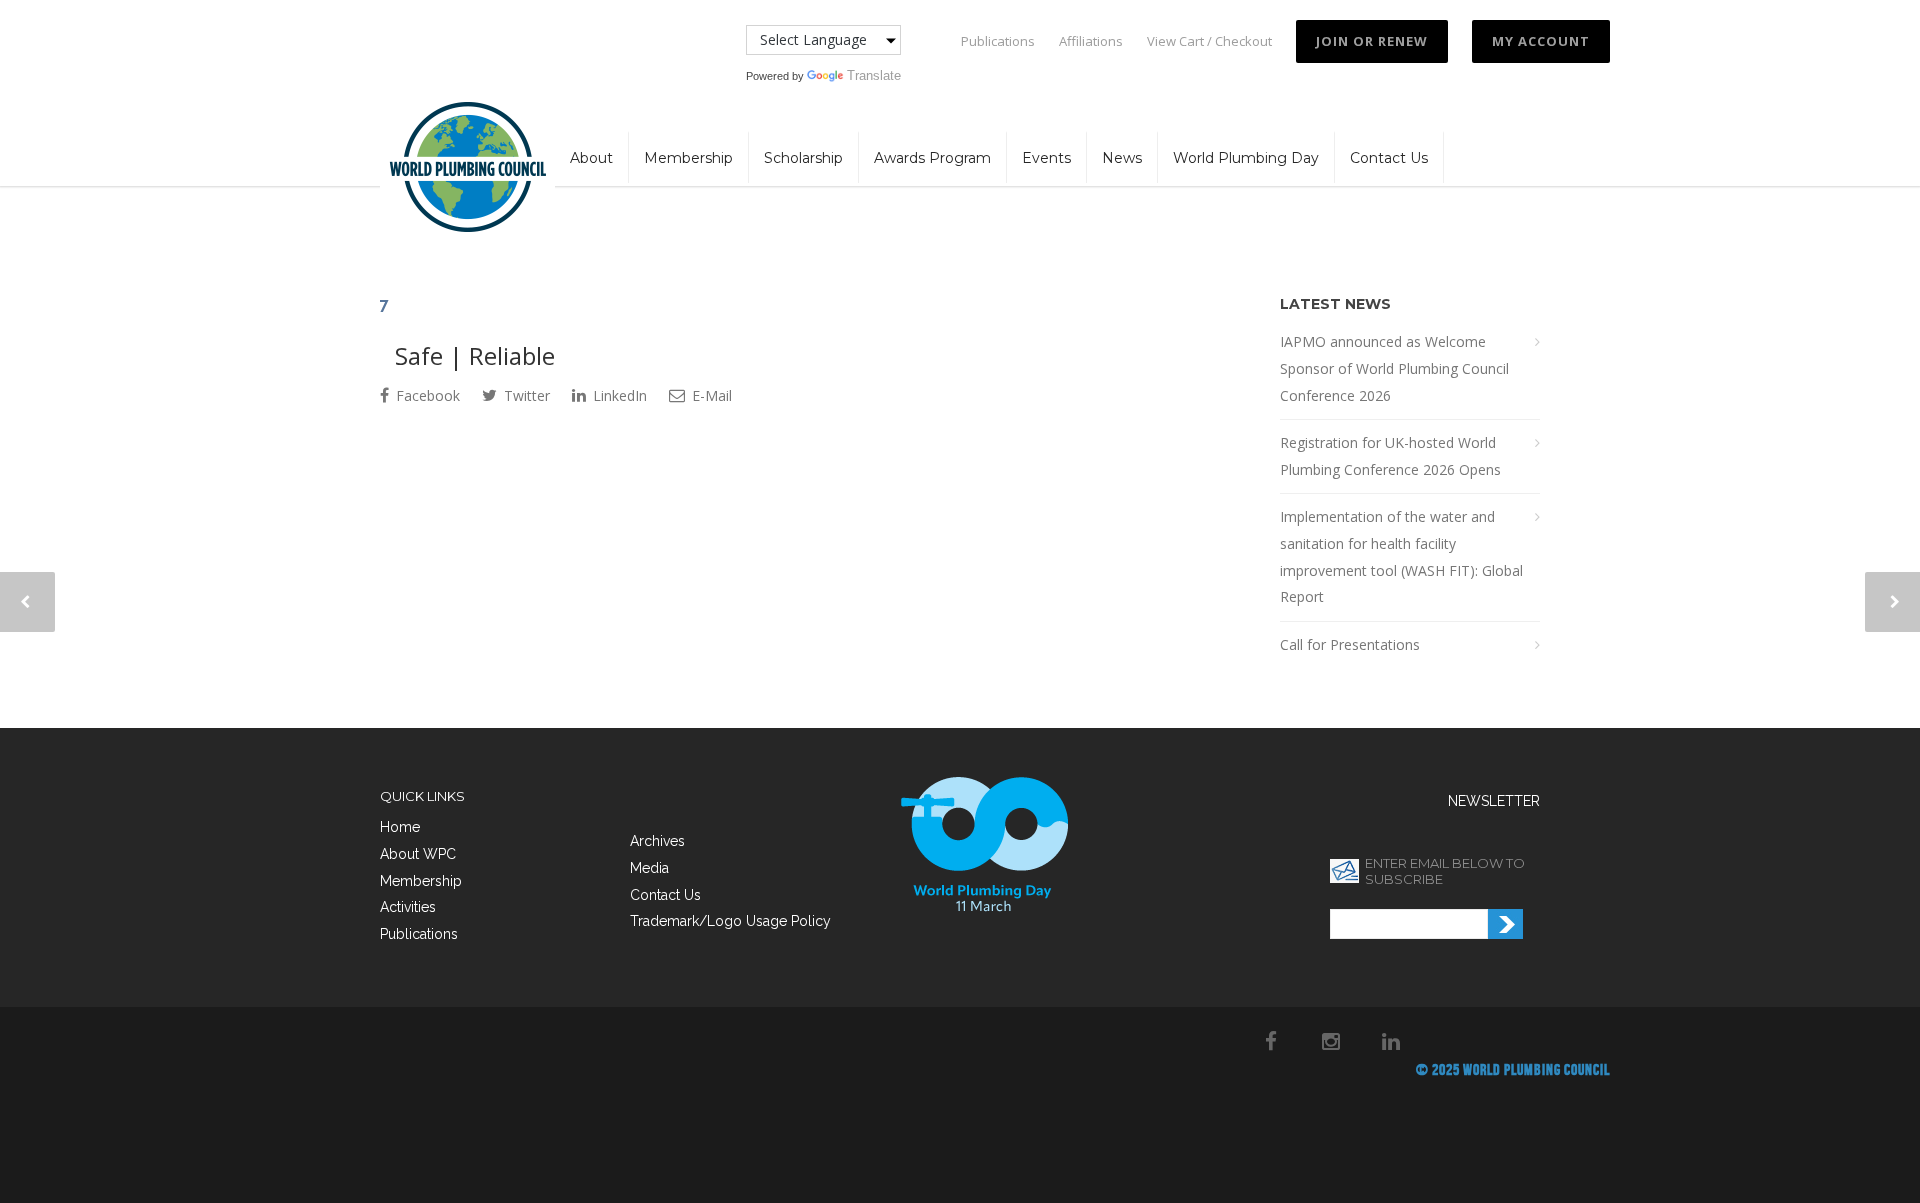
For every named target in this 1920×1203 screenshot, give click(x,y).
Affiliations (1091, 41)
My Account (1541, 41)
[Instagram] (1331, 1041)
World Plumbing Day (1246, 158)
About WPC (418, 854)
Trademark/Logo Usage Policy (730, 921)
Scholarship (803, 158)
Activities (408, 907)
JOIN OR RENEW (1372, 41)
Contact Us (1389, 158)
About (591, 158)
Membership (688, 158)
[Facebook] (1271, 1041)
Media (649, 868)
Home (400, 827)
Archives (657, 841)
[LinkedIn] (1391, 1041)
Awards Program (932, 158)
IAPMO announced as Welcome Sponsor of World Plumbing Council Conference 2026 (1394, 368)
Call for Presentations (1350, 644)
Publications (998, 41)
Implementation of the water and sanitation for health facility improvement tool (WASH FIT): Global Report (1401, 556)
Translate (874, 75)
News (1122, 158)
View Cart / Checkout (1209, 41)
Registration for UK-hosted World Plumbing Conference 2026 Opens (1390, 456)
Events (1046, 158)
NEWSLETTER (1494, 801)
